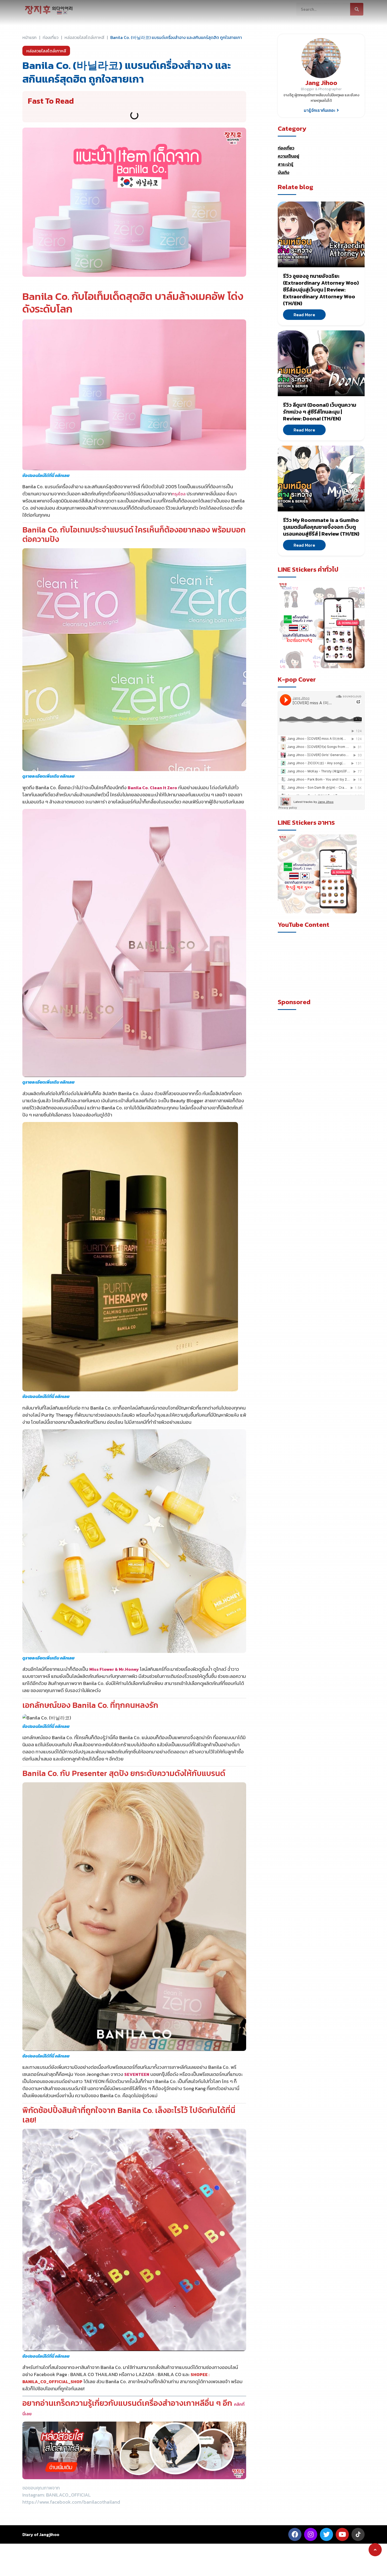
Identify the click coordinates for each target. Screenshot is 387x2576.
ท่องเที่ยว (286, 148)
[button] (321, 110)
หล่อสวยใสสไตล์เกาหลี (84, 37)
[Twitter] (326, 2534)
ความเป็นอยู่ (288, 156)
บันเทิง (284, 172)
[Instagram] (311, 2534)
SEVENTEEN (137, 2074)
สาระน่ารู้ (286, 164)
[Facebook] (295, 2534)
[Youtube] (342, 2534)
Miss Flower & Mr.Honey (114, 1669)
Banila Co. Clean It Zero (152, 788)
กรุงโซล (179, 494)
